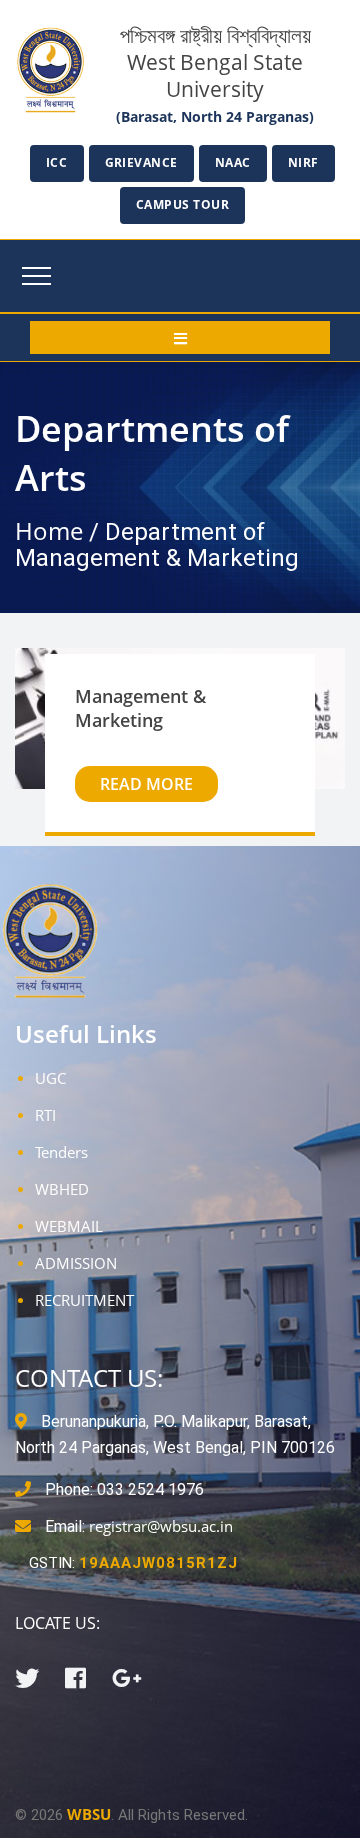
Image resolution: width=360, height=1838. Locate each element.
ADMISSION (76, 1263)
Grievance (142, 162)
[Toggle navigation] (36, 276)
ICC (57, 162)
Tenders (61, 1152)
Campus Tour (183, 204)
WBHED (62, 1189)
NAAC (233, 162)
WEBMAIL (69, 1226)
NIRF (303, 162)
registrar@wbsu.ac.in (161, 1526)
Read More (146, 784)
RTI (45, 1115)
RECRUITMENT (84, 1300)
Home (49, 530)
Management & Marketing (140, 708)
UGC (50, 1078)
